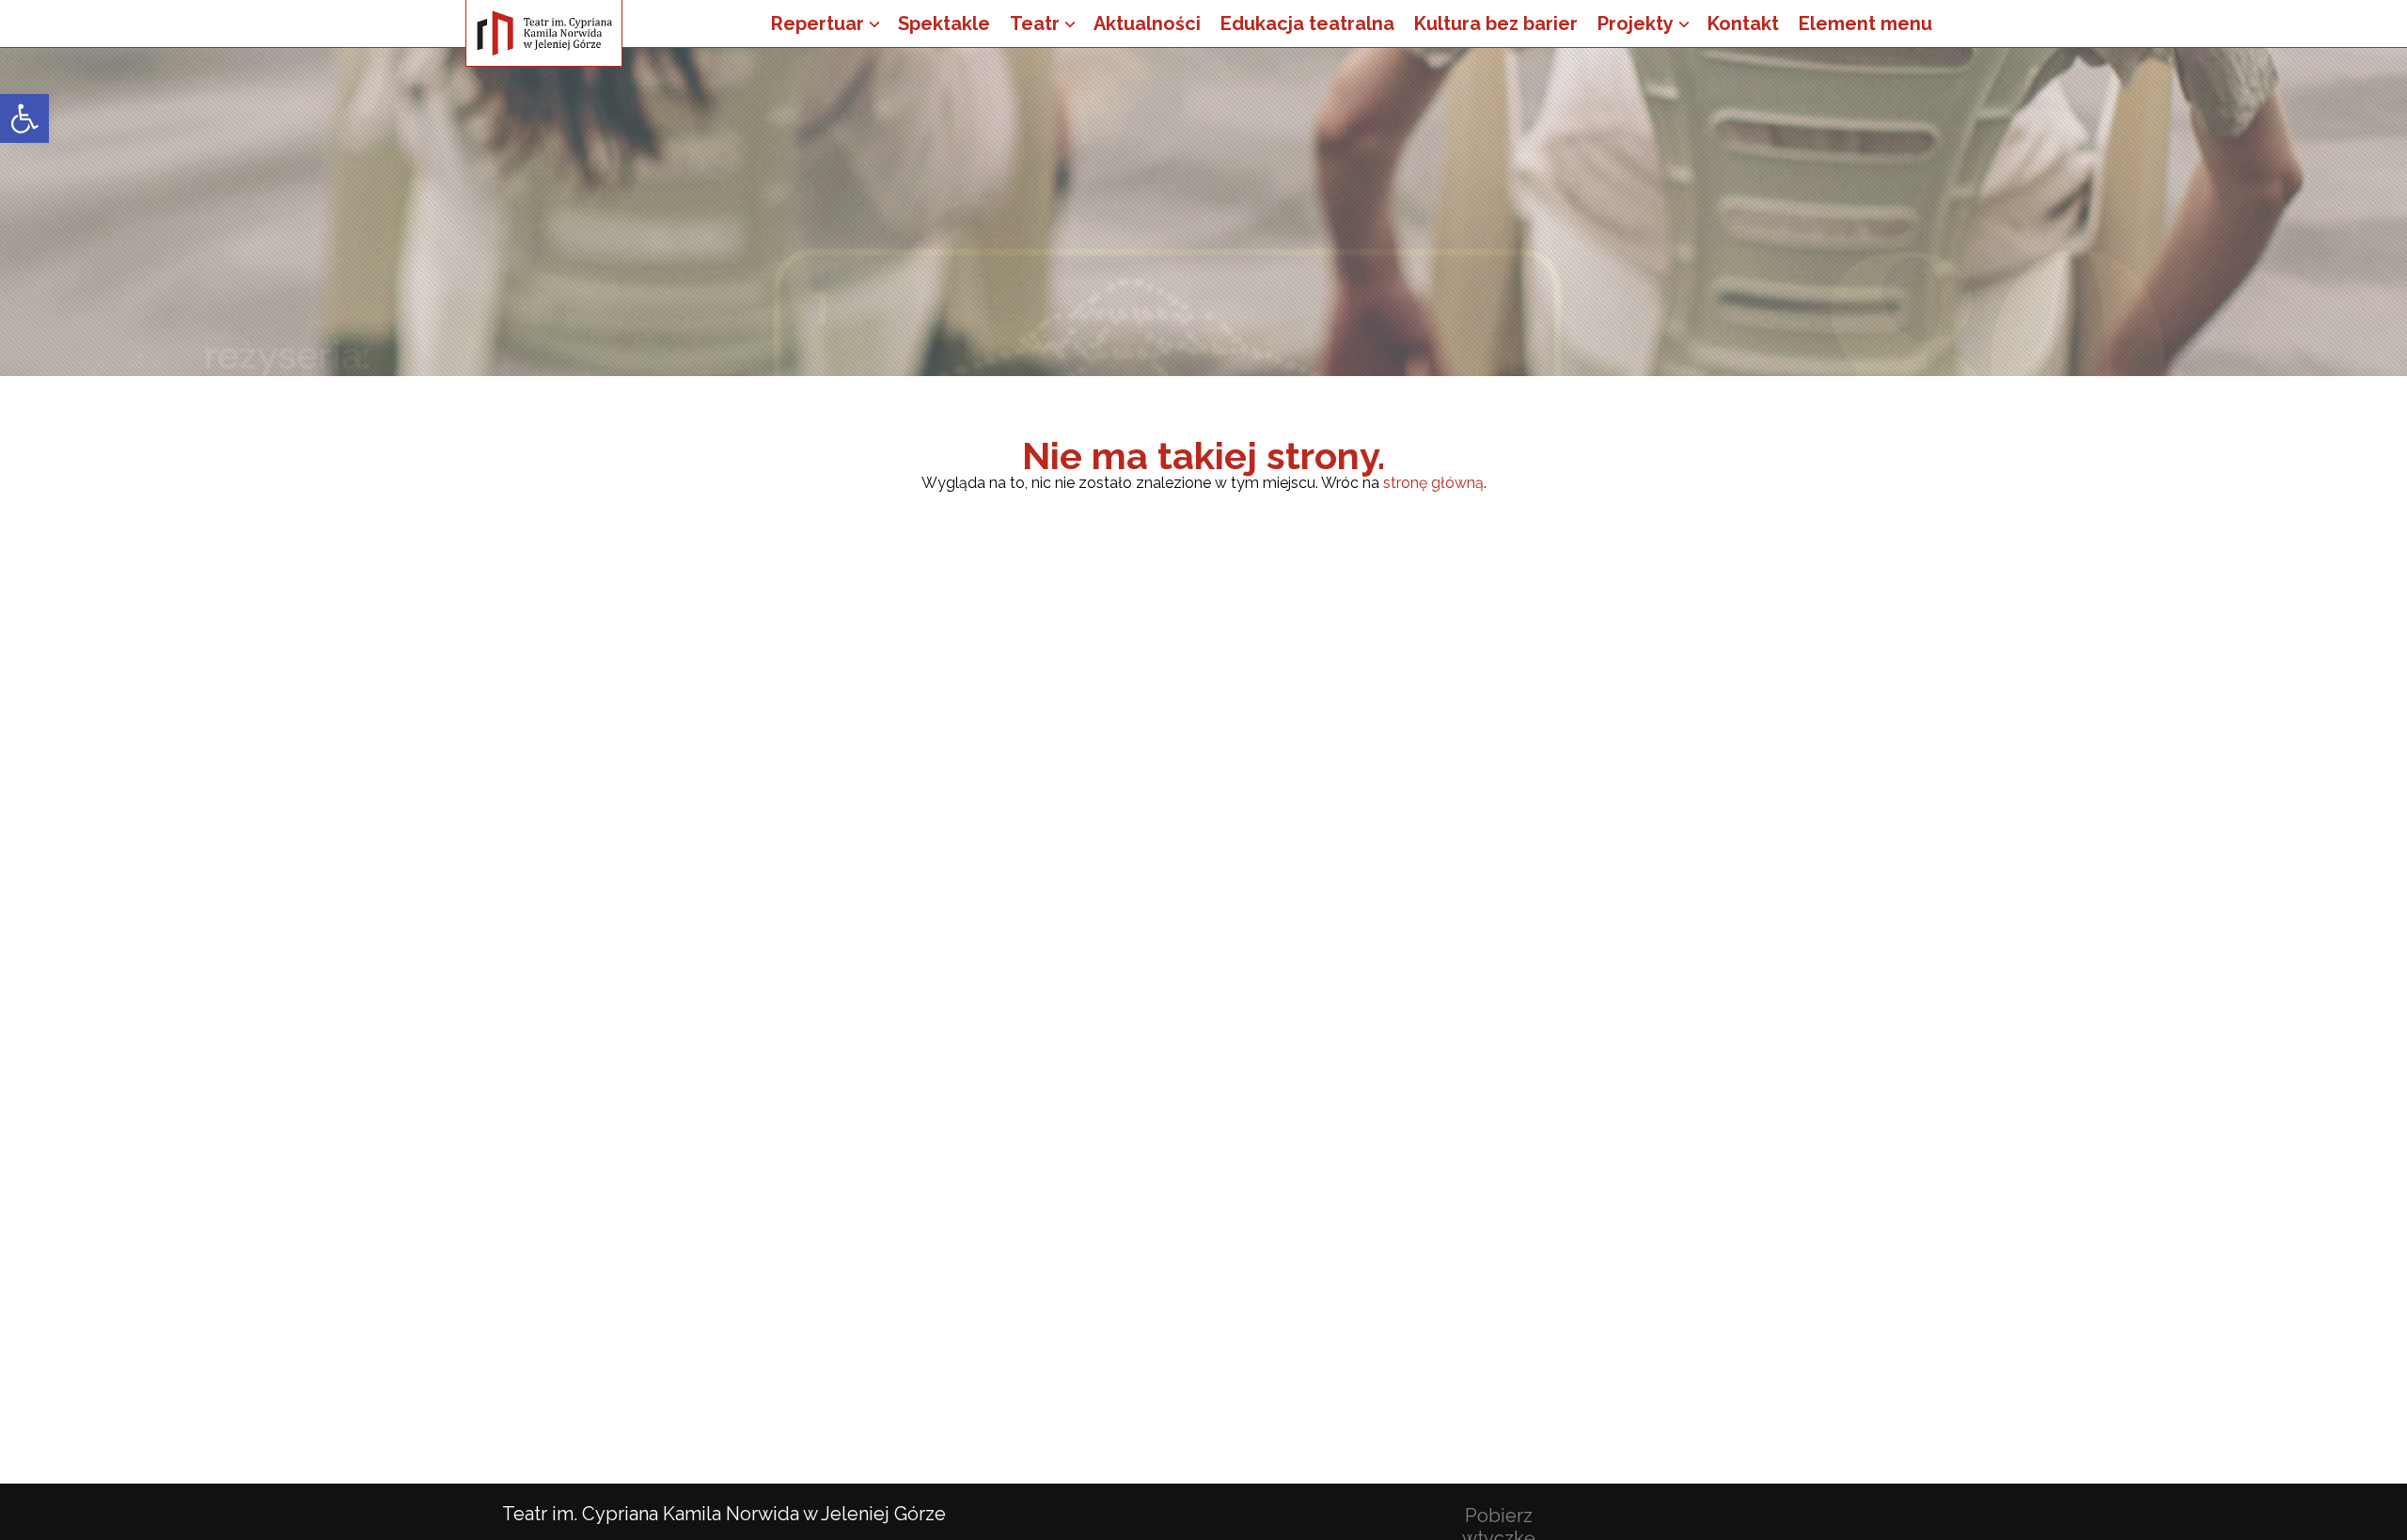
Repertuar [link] (818, 24)
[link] (24, 118)
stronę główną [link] (1433, 483)
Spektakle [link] (944, 24)
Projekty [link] (1636, 24)
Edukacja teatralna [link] (1307, 24)
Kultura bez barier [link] (1496, 24)
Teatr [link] (1035, 24)
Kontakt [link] (1743, 24)
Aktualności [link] (1147, 24)
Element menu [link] (1865, 24)
